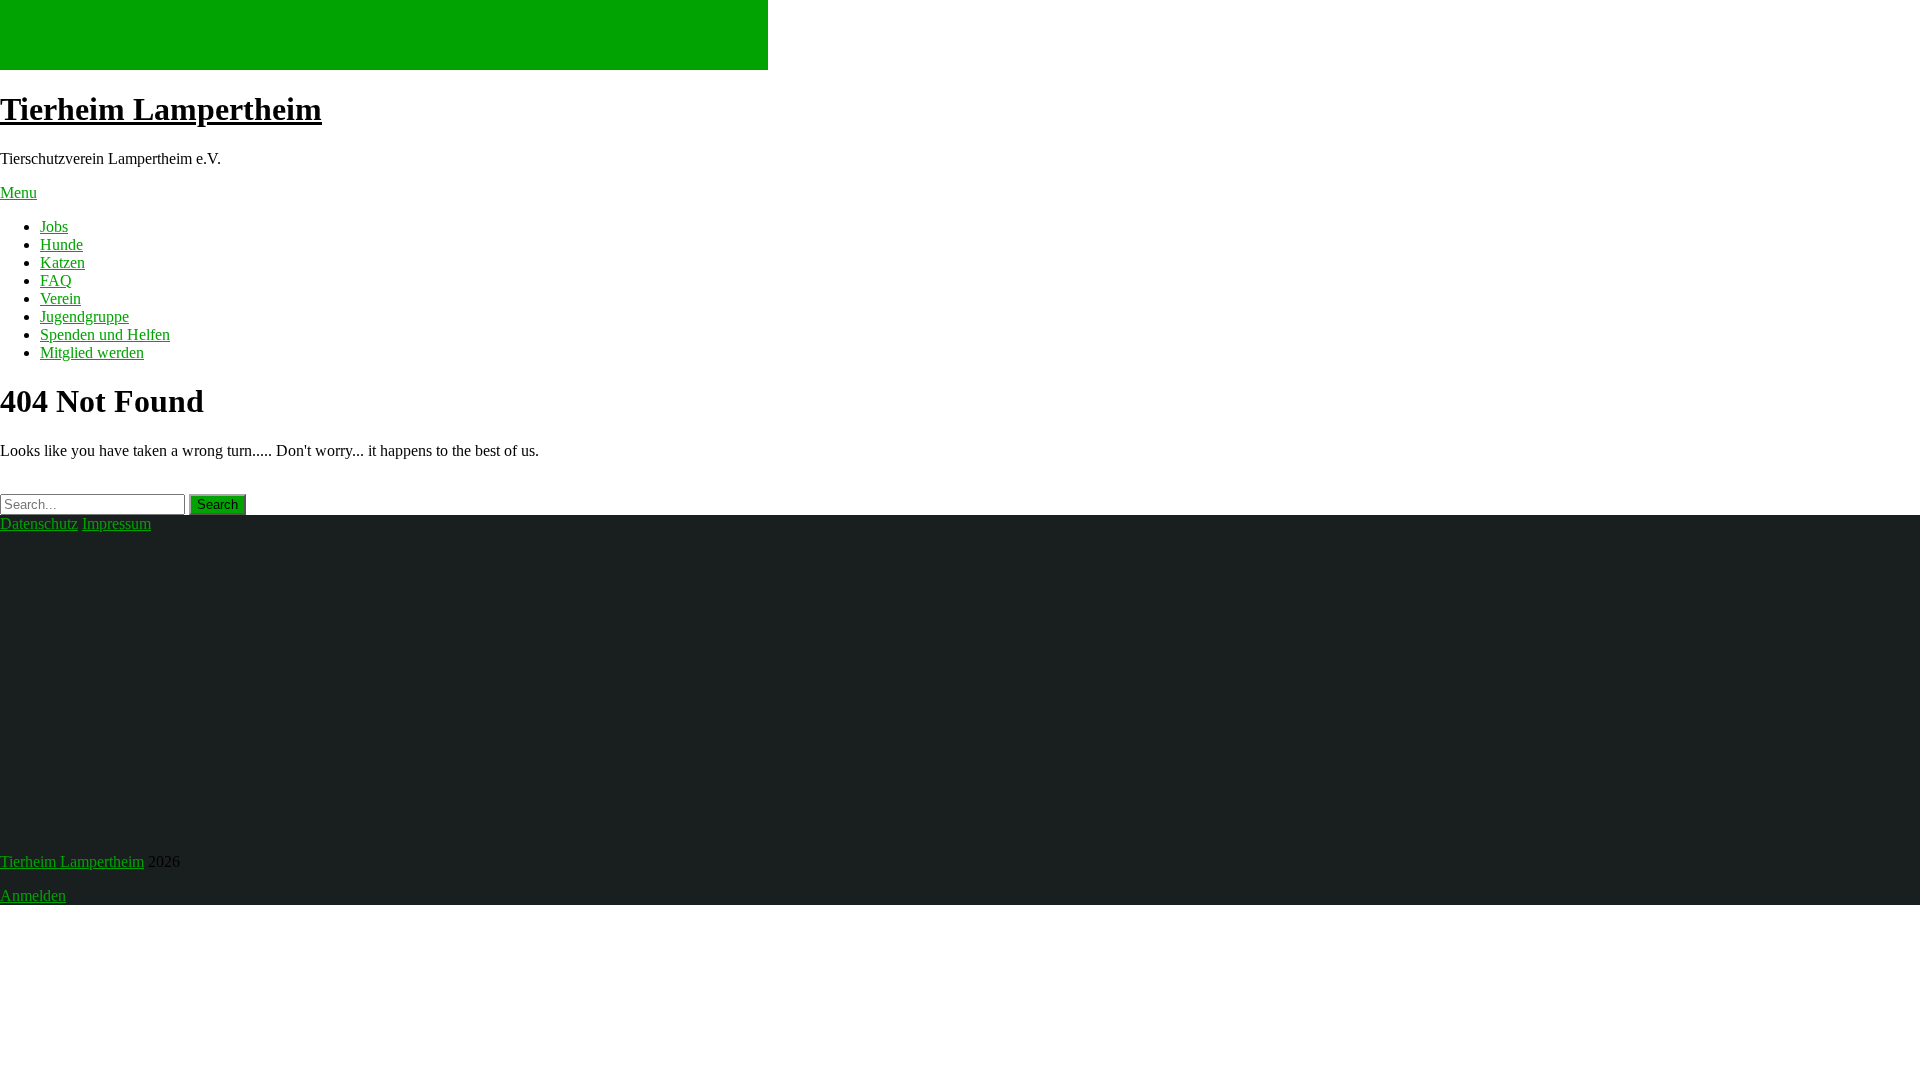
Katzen (62, 262)
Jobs (54, 226)
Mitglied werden (92, 352)
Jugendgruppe (84, 316)
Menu (18, 192)
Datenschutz (39, 523)
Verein (60, 298)
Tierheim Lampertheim (161, 109)
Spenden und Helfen (105, 334)
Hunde (61, 244)
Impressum (116, 523)
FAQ (56, 280)
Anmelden (33, 895)
